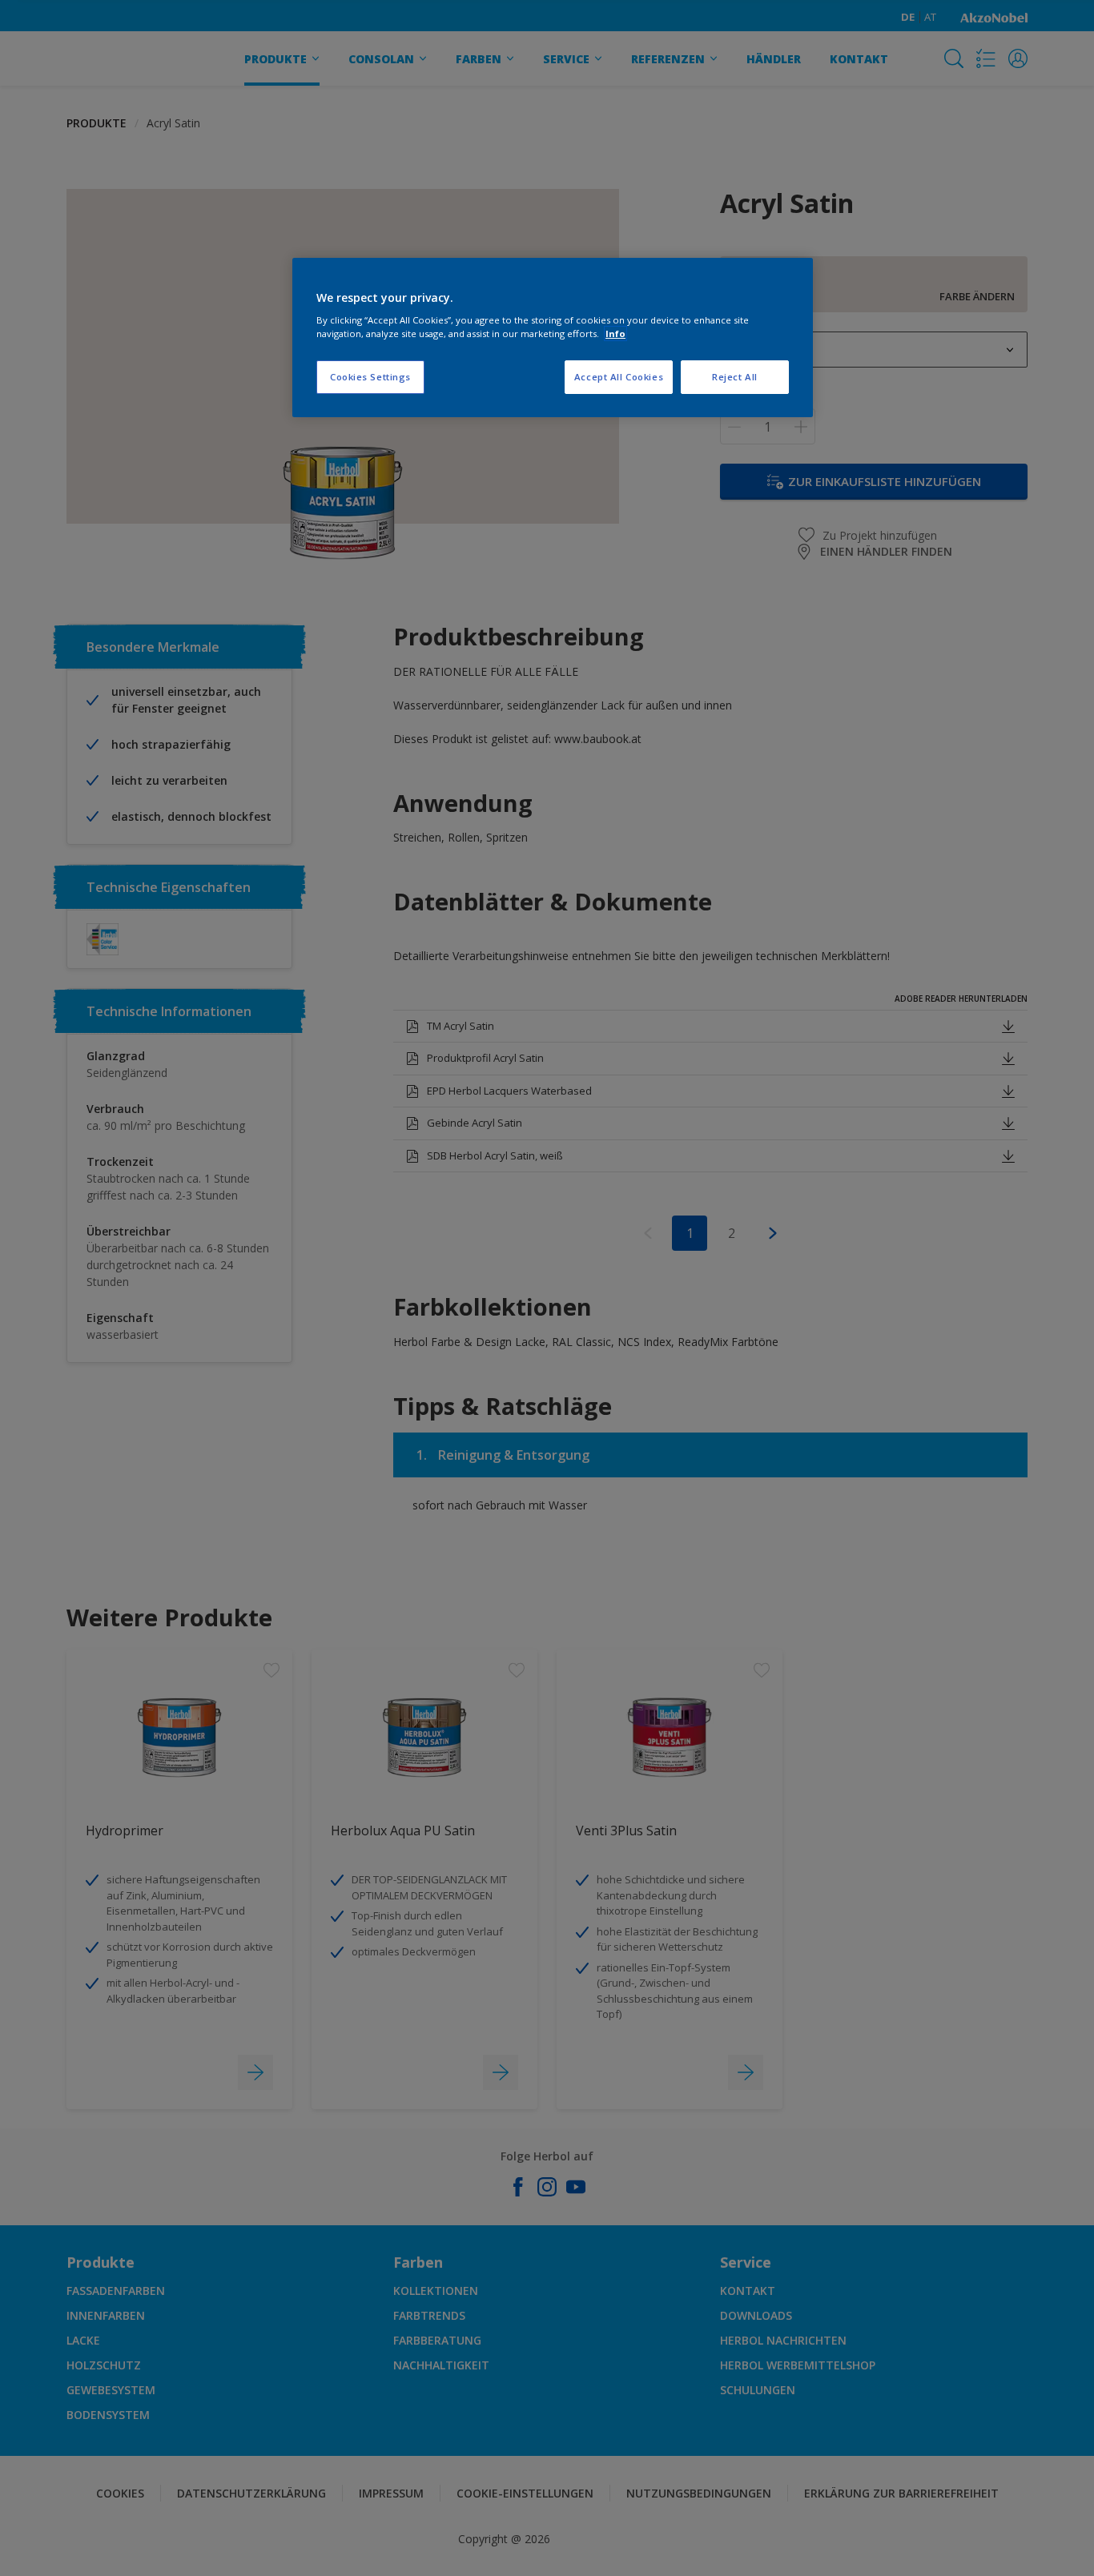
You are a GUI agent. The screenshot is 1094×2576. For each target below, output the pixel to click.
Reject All (735, 377)
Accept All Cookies (619, 377)
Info (615, 334)
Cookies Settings (370, 377)
